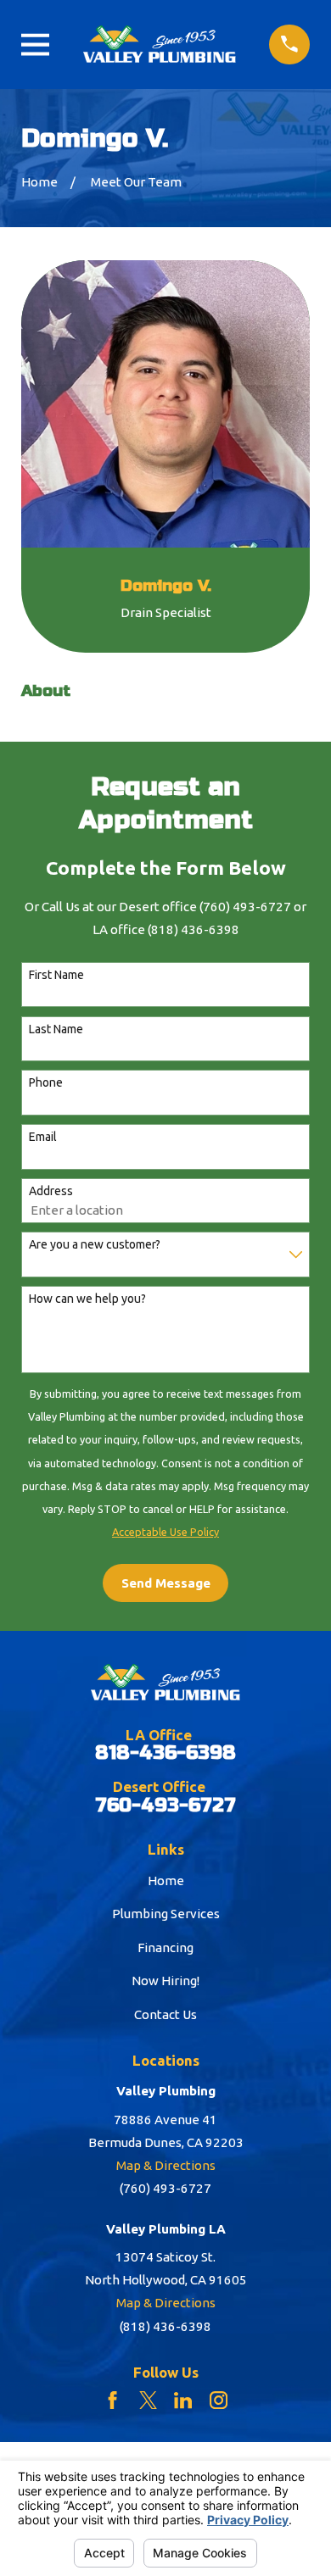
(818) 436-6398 (165, 2326)
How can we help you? (87, 1299)
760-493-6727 (165, 1806)
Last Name (56, 1029)
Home (166, 1881)
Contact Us (165, 2014)
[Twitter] (148, 2400)
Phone (46, 1082)
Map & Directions (166, 2165)
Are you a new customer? (95, 1244)
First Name (56, 975)
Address (51, 1191)
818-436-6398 (165, 1753)
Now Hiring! (165, 1981)
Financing (165, 1947)
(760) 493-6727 (165, 2188)
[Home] (160, 44)
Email (43, 1137)
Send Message (166, 1583)
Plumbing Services (166, 1914)
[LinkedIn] (183, 2400)
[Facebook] (112, 2400)
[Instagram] (219, 2400)
